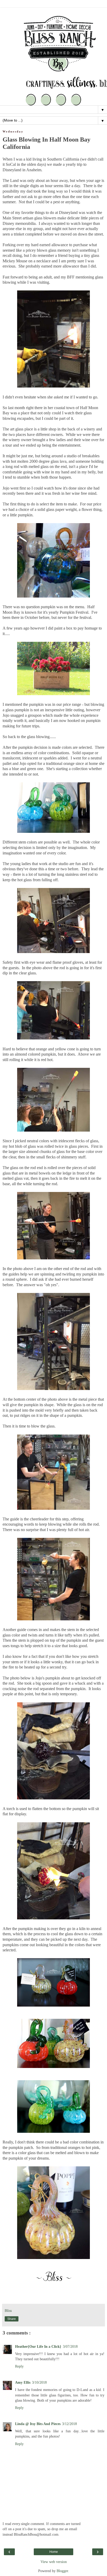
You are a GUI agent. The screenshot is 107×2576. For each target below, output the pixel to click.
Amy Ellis (23, 2382)
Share (12, 2319)
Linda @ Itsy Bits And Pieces (38, 2424)
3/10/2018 (39, 2382)
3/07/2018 (70, 2346)
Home (54, 2552)
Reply (19, 2366)
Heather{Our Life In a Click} (38, 2346)
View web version (54, 2562)
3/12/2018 (69, 2424)
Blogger (62, 2571)
